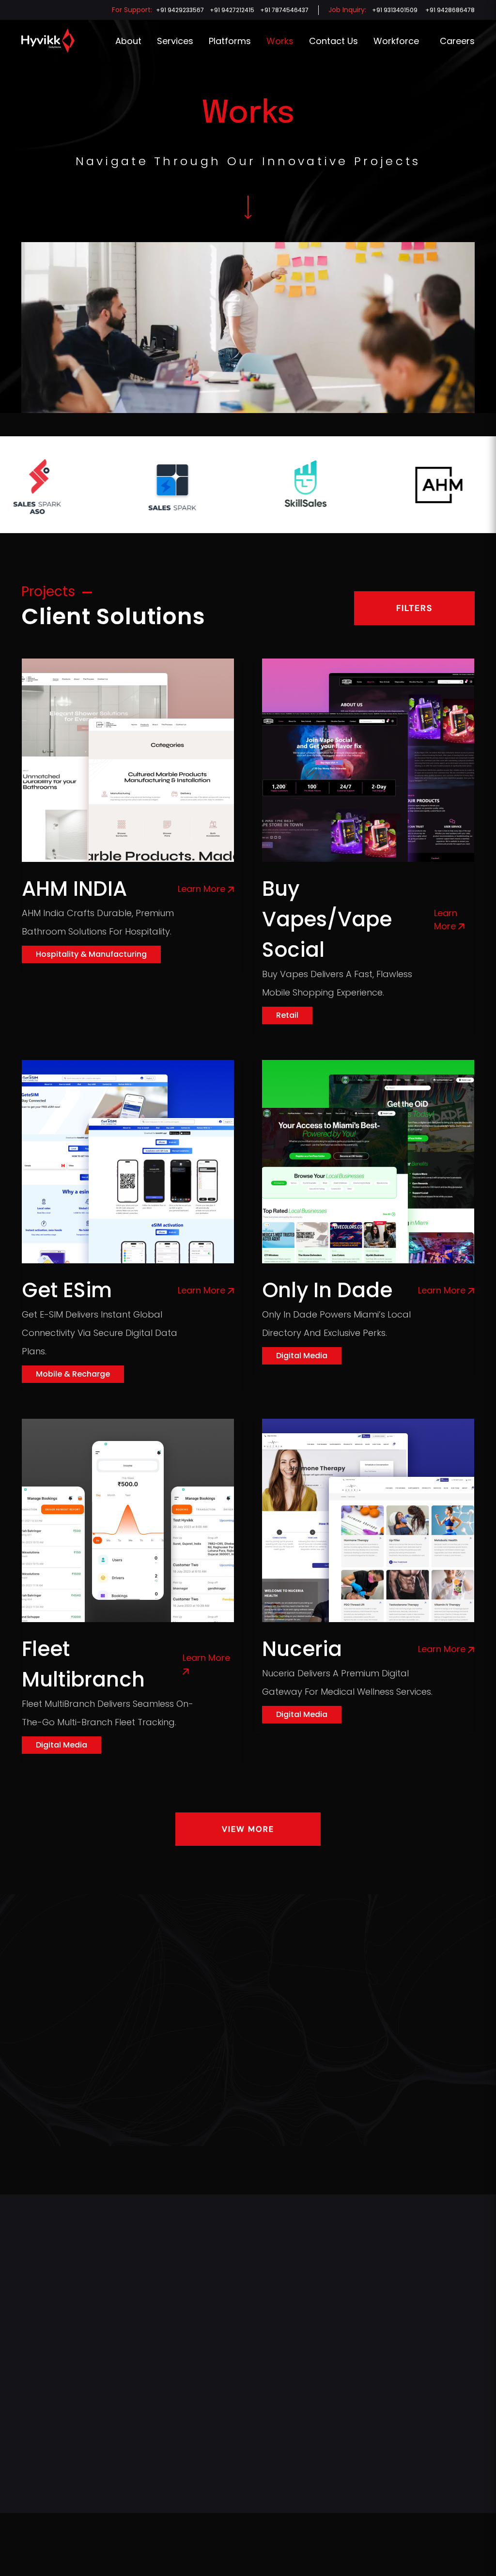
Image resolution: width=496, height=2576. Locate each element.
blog (289, 2493)
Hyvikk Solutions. (229, 2559)
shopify (237, 2374)
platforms (230, 41)
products (297, 2510)
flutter (235, 2458)
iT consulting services (143, 2458)
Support (295, 2433)
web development (138, 2323)
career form (302, 2357)
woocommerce (248, 2340)
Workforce (396, 41)
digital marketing (134, 2424)
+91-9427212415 (46, 2504)
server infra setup (137, 2475)
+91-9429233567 (49, 2470)
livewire (237, 2492)
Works (280, 41)
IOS (230, 2475)
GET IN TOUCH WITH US (248, 2088)
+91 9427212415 (232, 10)
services (175, 41)
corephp (239, 2424)
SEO (115, 2441)
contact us (300, 2416)
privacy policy (43, 2521)
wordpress (242, 2323)
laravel (236, 2391)
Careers (457, 41)
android (237, 2441)
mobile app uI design (142, 2391)
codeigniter (243, 2407)
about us (36, 2323)
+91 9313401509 (395, 10)
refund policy (115, 2521)
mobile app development (148, 2340)
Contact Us (333, 41)
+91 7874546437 (284, 10)
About (128, 41)
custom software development (157, 2357)
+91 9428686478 (450, 10)
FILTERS (414, 608)
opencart (240, 2357)
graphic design (133, 2407)
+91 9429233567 (180, 10)
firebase (238, 2509)
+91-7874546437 (48, 2487)
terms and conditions (201, 2521)
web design (127, 2374)
